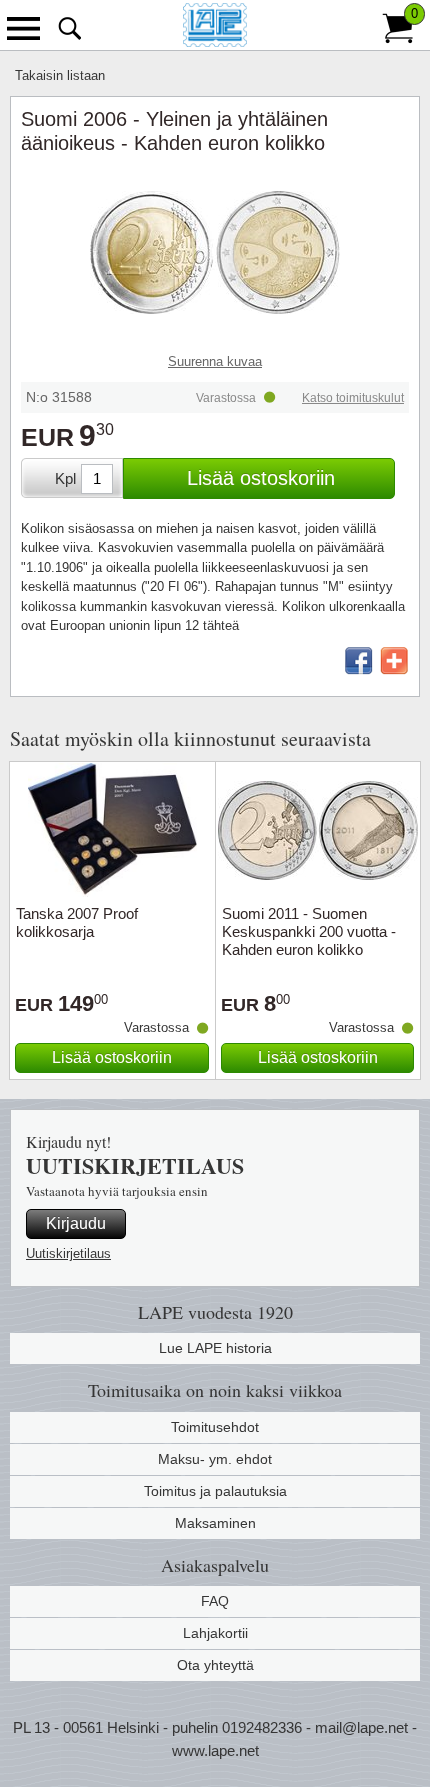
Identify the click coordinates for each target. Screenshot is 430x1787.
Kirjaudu (76, 1223)
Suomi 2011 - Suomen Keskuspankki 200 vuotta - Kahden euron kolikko (309, 931)
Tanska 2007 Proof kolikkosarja (77, 922)
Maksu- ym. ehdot (215, 1459)
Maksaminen (215, 1523)
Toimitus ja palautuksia (215, 1491)
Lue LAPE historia (215, 1348)
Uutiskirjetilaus (68, 1253)
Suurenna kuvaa (215, 361)
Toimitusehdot (215, 1427)
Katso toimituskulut (353, 398)
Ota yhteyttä (215, 1665)
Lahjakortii (215, 1633)
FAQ (215, 1601)
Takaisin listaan (60, 75)
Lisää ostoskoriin (261, 478)
